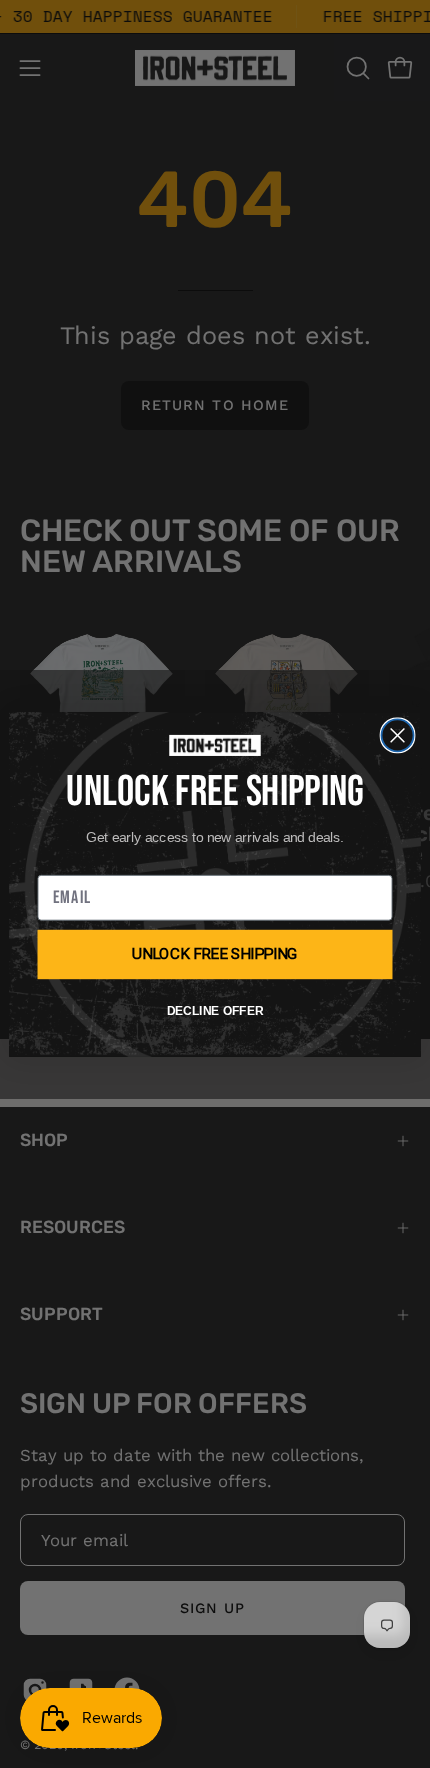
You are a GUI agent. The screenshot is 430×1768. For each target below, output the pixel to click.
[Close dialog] (398, 735)
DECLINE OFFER (215, 1011)
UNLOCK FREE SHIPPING (215, 953)
